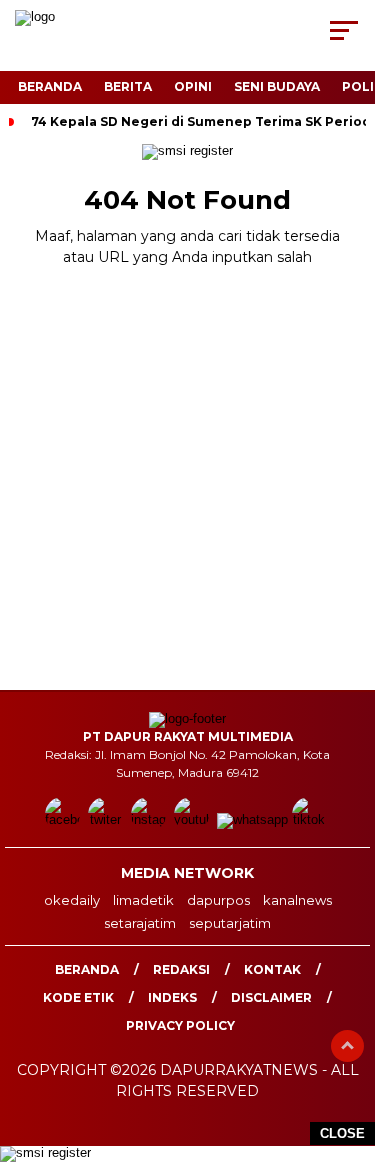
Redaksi (181, 969)
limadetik (143, 900)
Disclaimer (271, 997)
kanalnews (297, 900)
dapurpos (218, 900)
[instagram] (150, 819)
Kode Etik (78, 997)
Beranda (50, 86)
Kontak (272, 969)
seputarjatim (230, 923)
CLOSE (342, 1133)
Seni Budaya (277, 86)
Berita (128, 86)
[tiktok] (311, 819)
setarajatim (140, 923)
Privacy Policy (180, 1025)
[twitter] (107, 819)
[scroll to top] (347, 1046)
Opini (193, 86)
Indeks (172, 997)
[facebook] (64, 819)
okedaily (72, 900)
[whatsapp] (252, 819)
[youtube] (193, 819)
